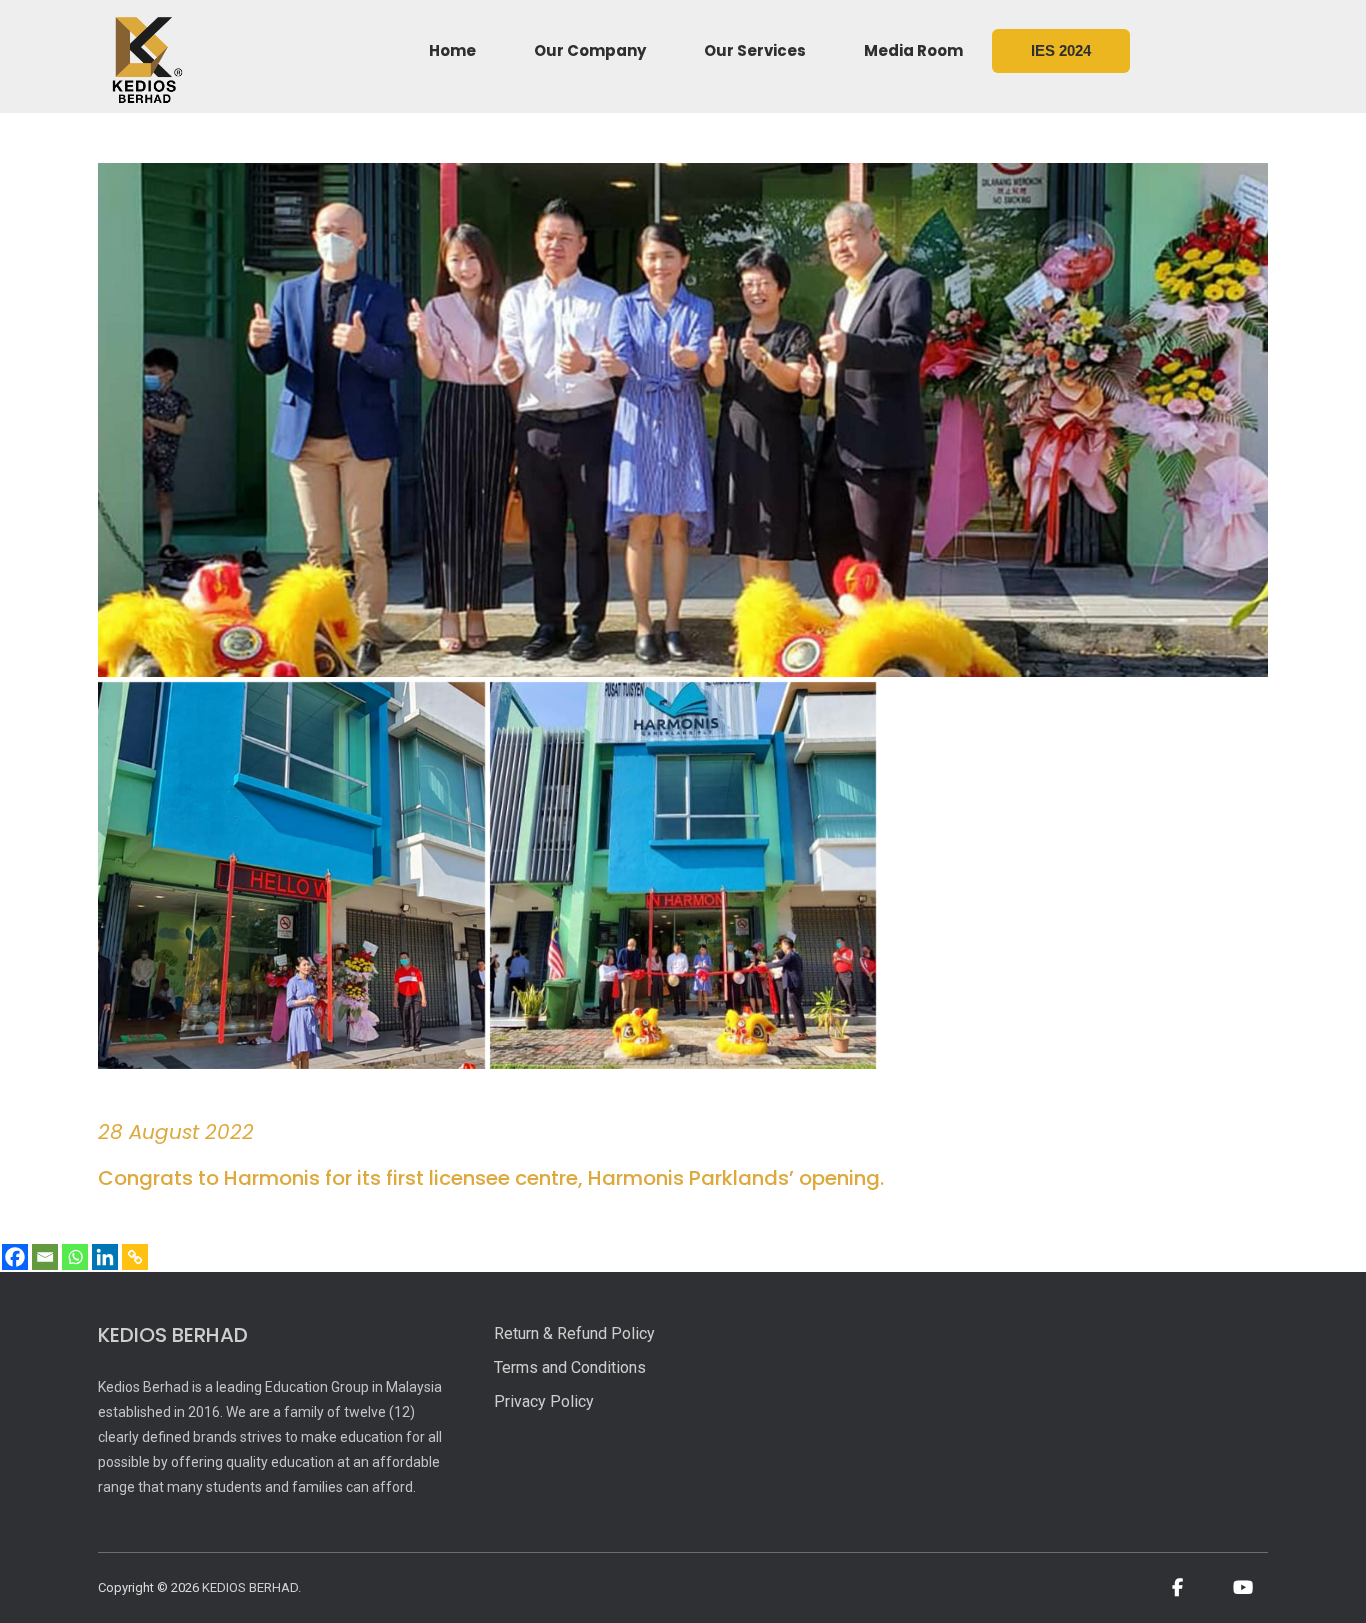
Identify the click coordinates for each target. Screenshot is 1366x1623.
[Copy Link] (135, 1257)
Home (452, 50)
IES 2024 (1061, 50)
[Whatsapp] (75, 1257)
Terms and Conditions (570, 1367)
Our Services (755, 50)
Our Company (590, 50)
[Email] (45, 1257)
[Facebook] (15, 1257)
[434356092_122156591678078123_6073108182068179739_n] (291, 875)
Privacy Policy (544, 1401)
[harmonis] (683, 875)
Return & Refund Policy (574, 1333)
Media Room (913, 50)
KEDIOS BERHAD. (251, 1587)
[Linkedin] (105, 1257)
